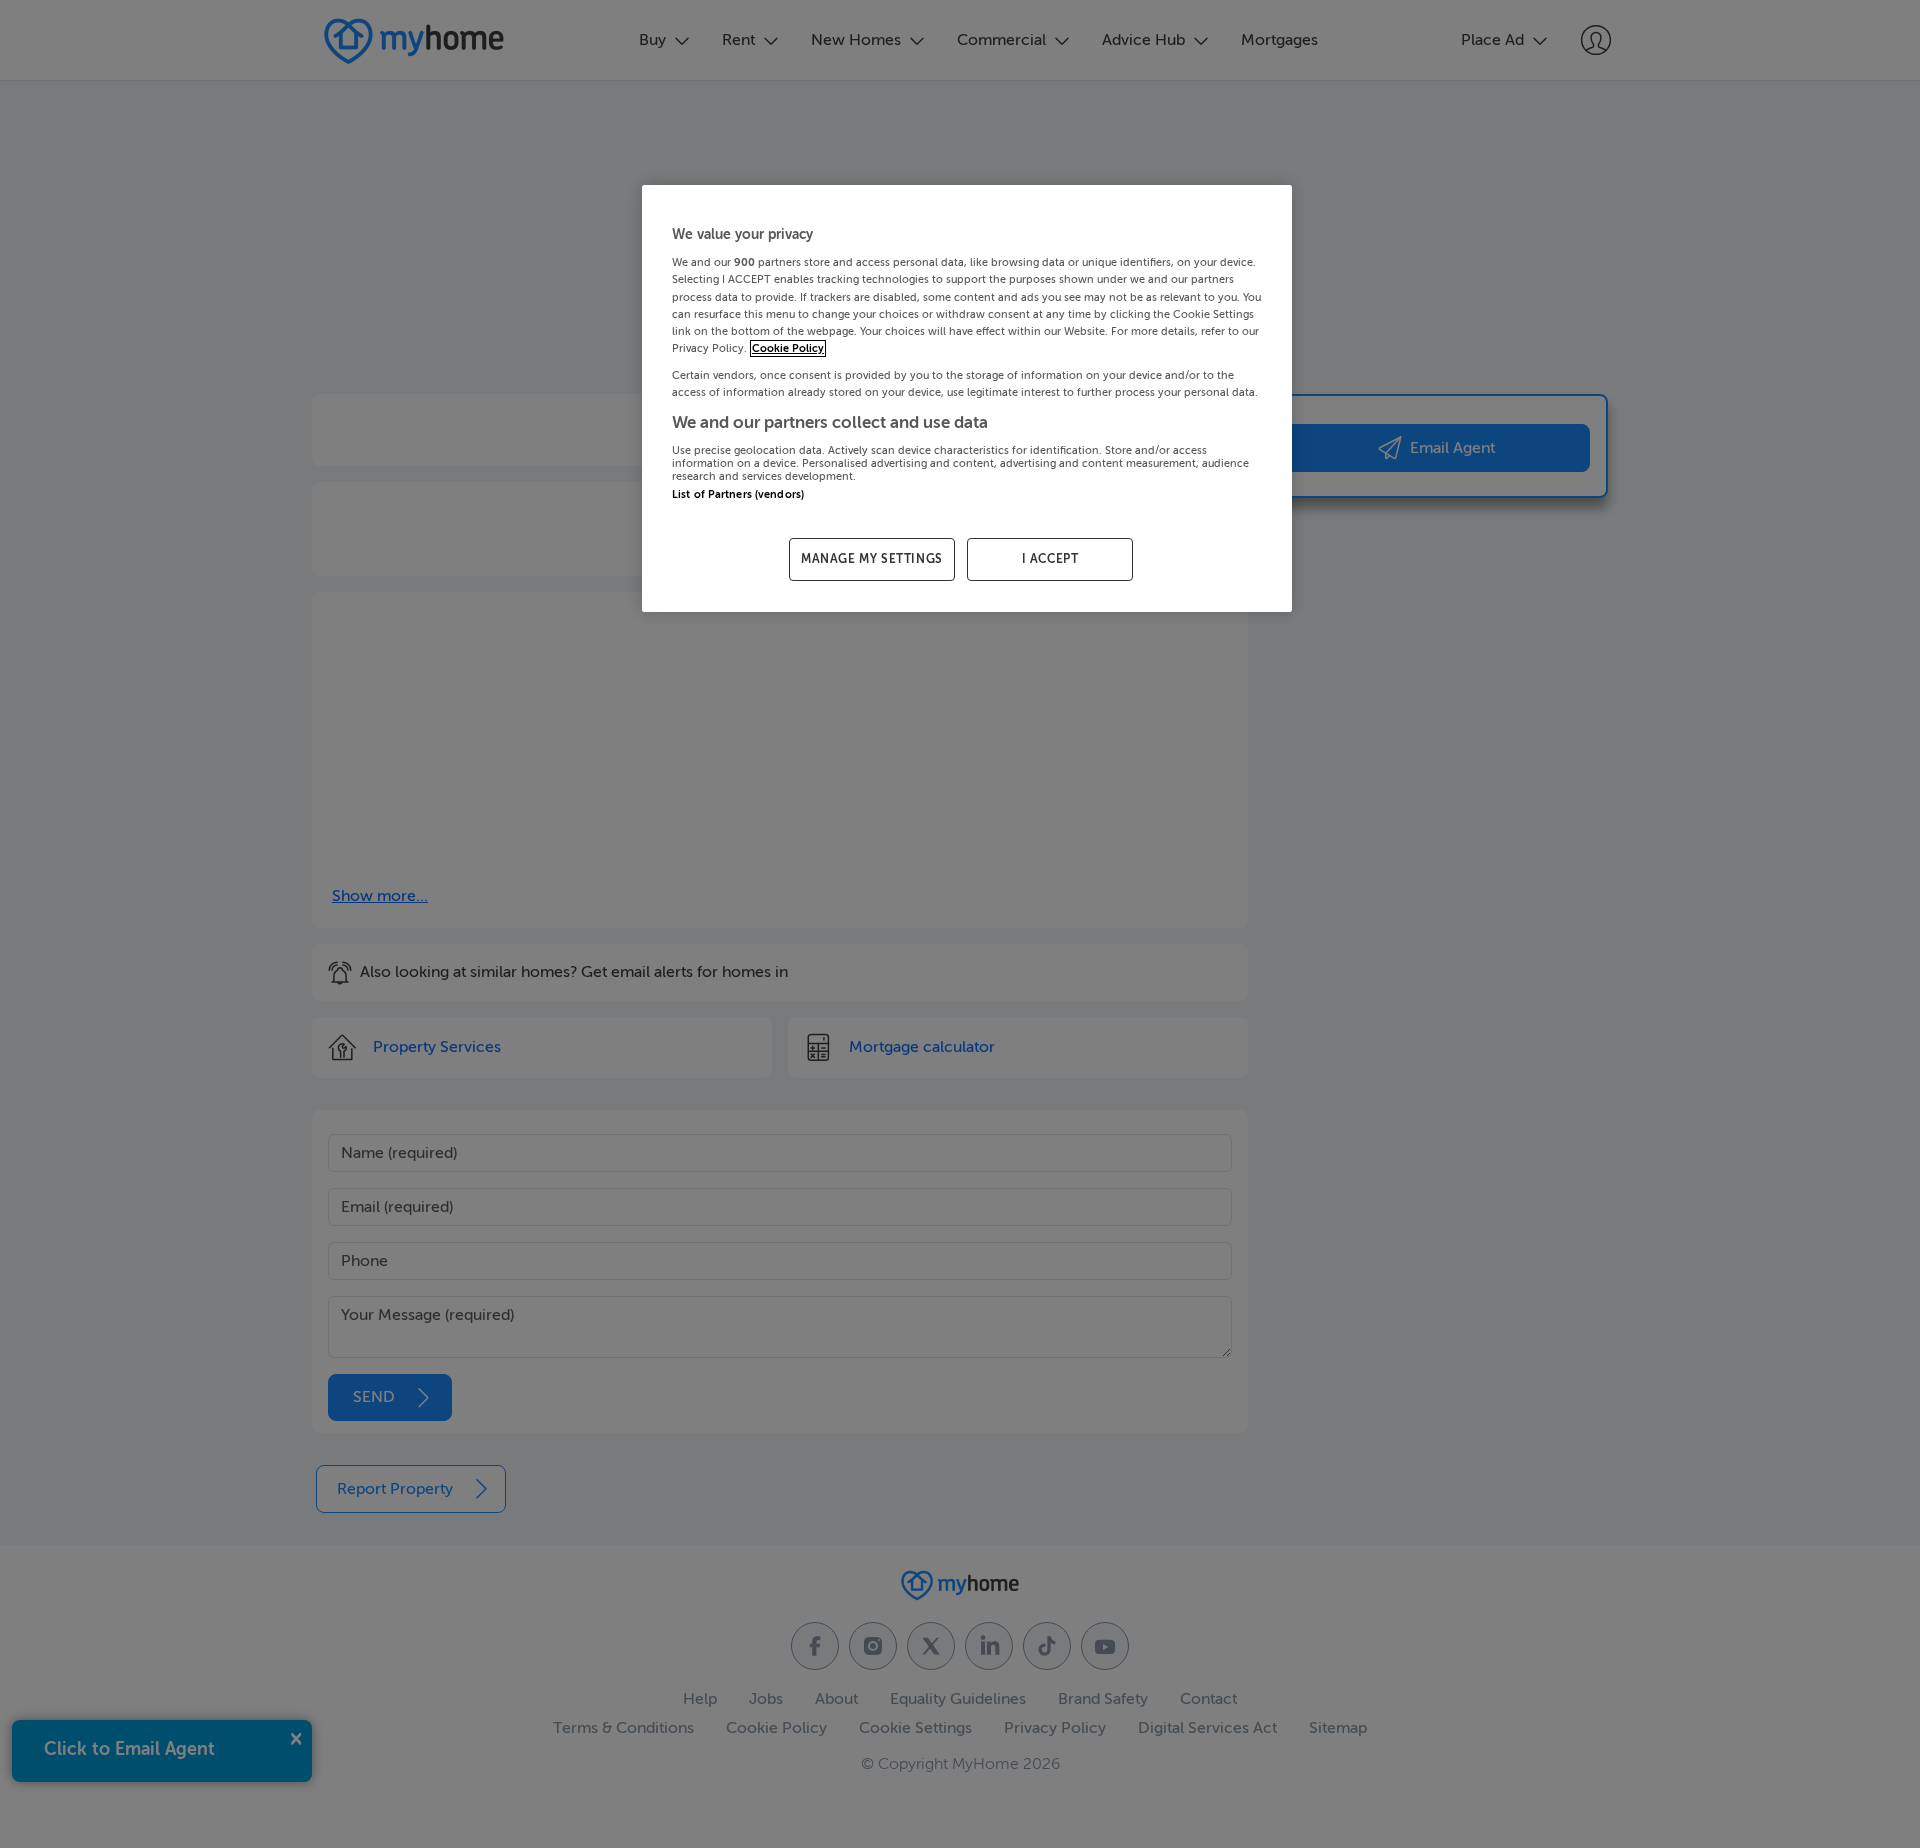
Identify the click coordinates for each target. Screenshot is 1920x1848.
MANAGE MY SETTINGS (872, 559)
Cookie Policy (788, 348)
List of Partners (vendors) (738, 494)
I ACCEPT (1050, 559)
